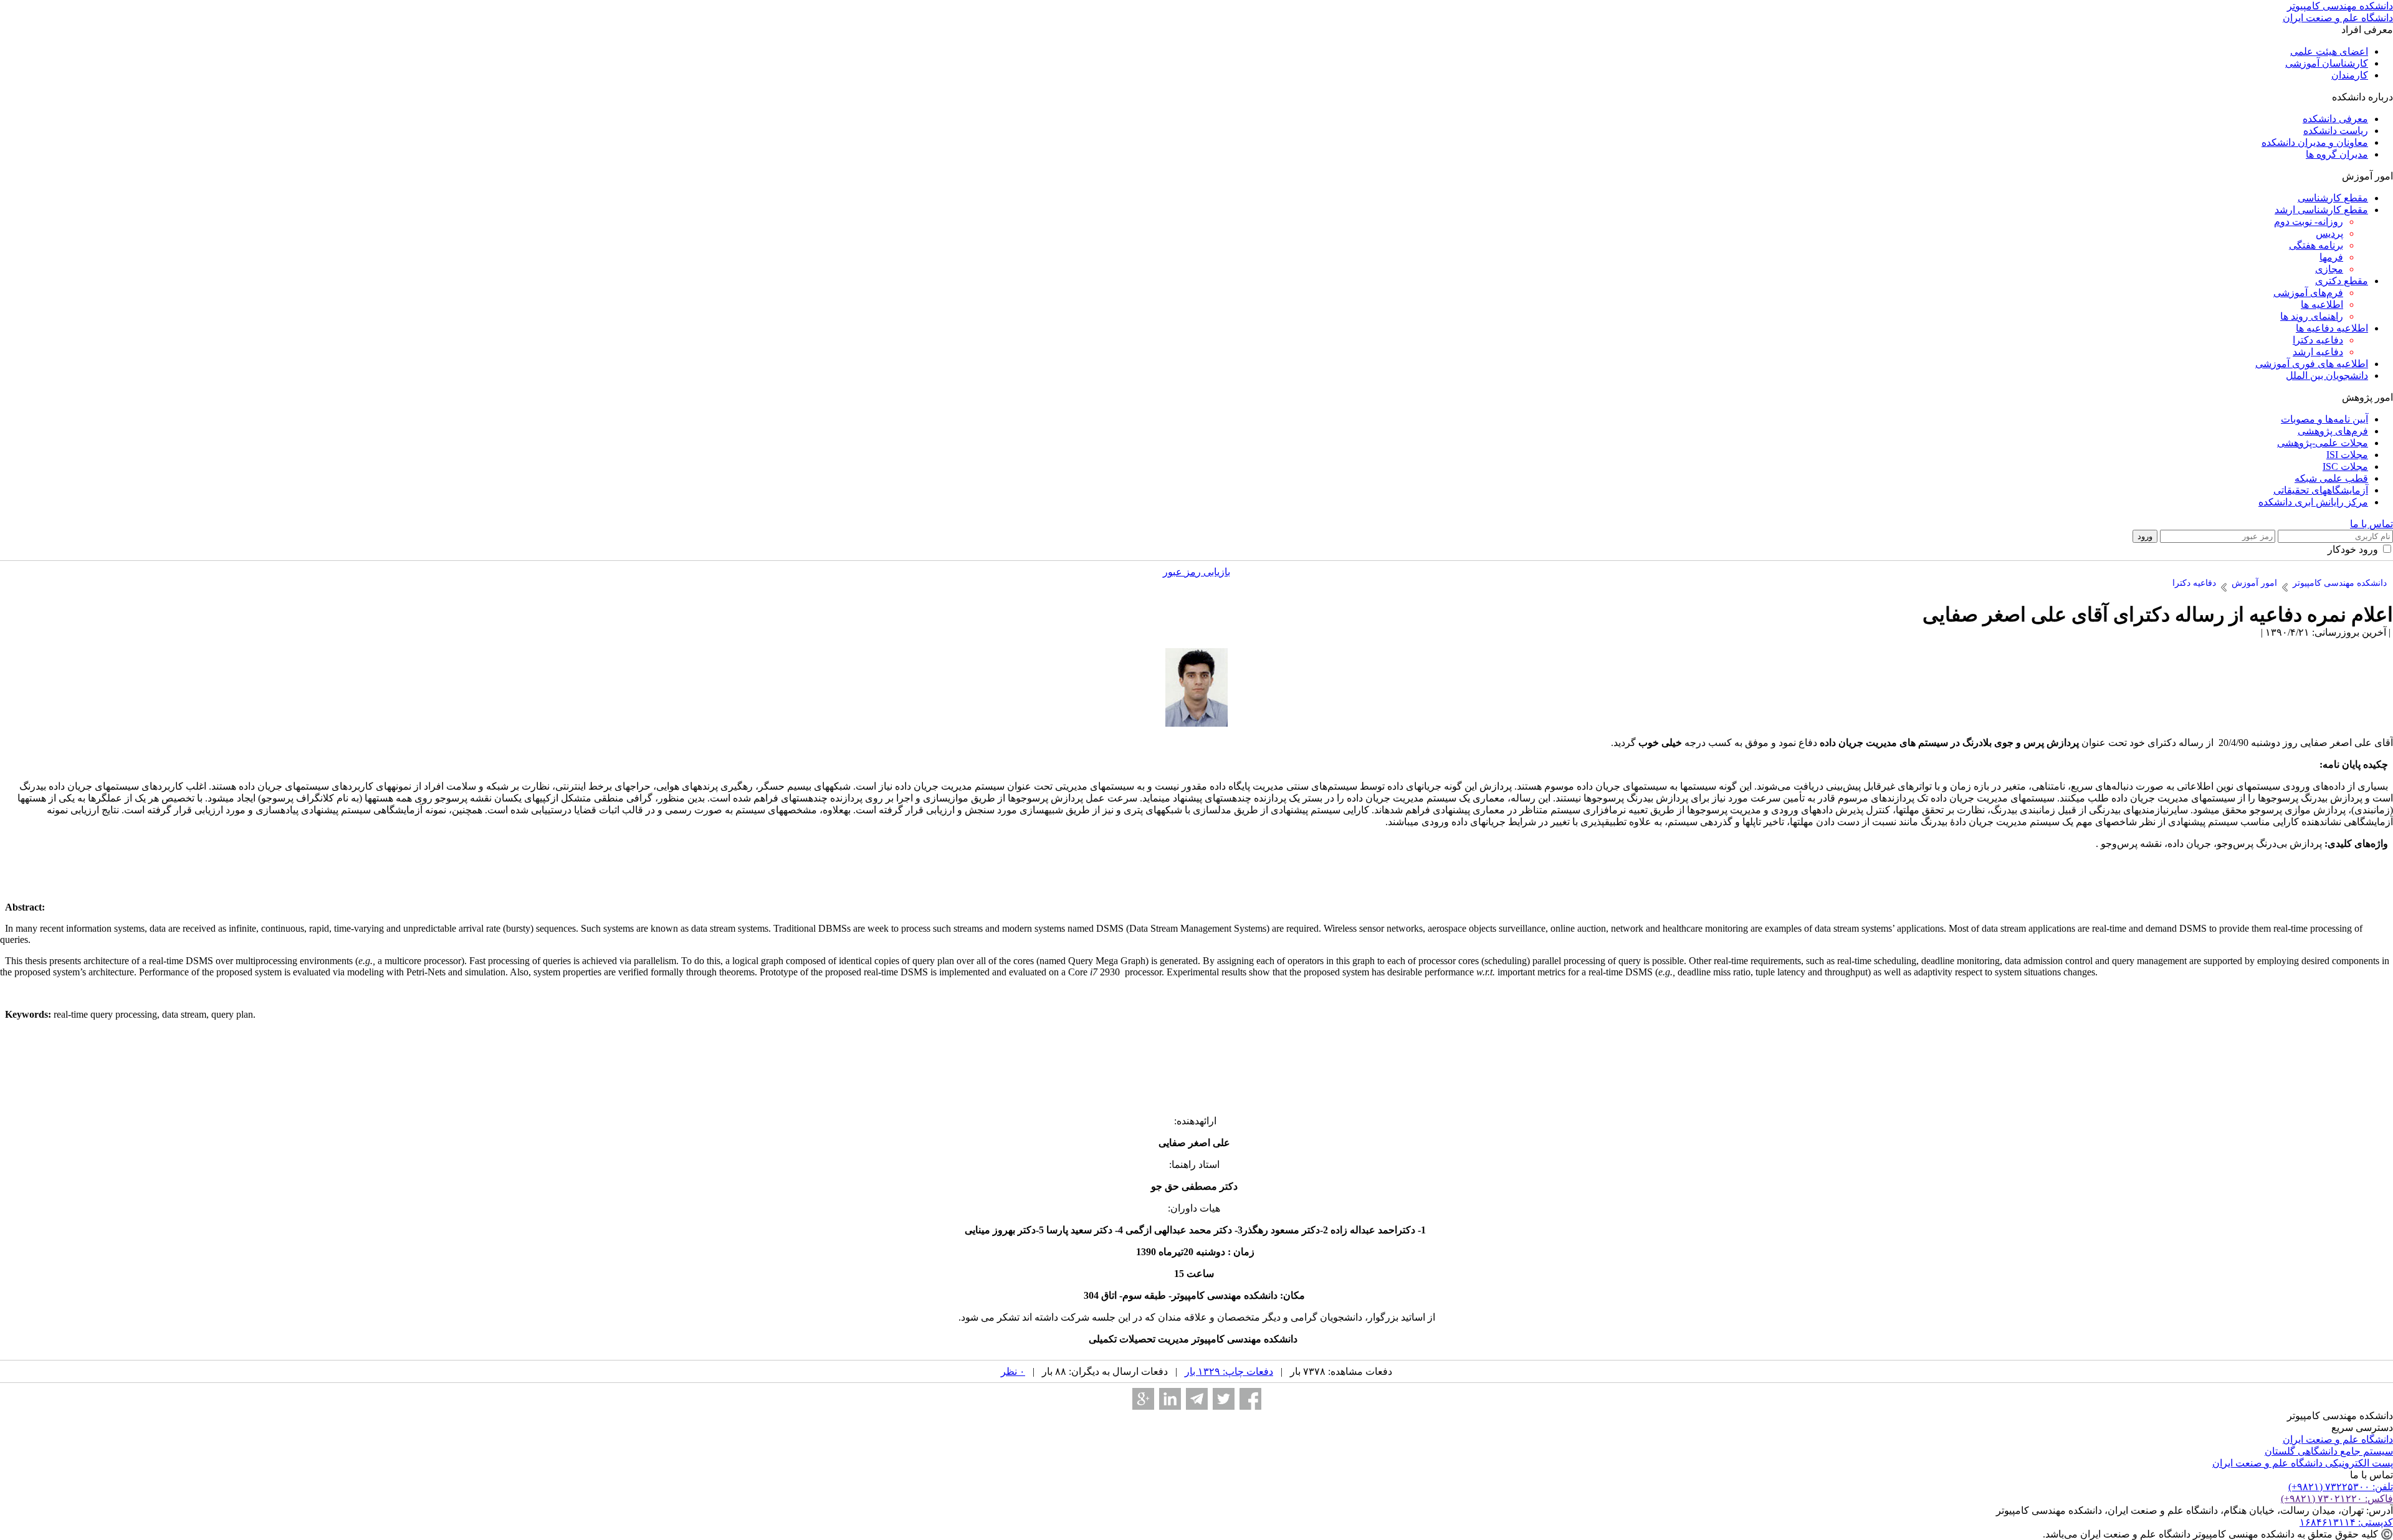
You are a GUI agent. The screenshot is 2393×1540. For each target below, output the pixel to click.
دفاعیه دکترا (2318, 340)
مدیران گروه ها (2337, 154)
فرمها (2331, 257)
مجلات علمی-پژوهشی (2323, 443)
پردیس (2329, 233)
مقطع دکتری (2342, 281)
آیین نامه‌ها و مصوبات (2324, 419)
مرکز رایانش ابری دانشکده (2313, 502)
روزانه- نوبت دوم (2309, 222)
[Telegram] (1197, 1399)
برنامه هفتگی (2316, 245)
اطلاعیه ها (2322, 304)
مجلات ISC (2345, 466)
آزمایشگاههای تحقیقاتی (2321, 490)
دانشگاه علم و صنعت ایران (2338, 1439)
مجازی (2329, 269)
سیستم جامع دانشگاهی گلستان (2329, 1451)
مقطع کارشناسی (2333, 198)
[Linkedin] (1170, 1399)
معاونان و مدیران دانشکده (2315, 142)
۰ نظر (1013, 1371)
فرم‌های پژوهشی (2333, 431)
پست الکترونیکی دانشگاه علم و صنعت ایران (2303, 1463)
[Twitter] (1224, 1399)
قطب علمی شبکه (2331, 478)
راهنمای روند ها (2312, 316)
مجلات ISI (2347, 455)
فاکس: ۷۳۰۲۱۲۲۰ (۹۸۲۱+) (2337, 1499)
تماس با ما (2372, 524)
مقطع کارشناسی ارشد (2321, 210)
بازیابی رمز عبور (1196, 572)
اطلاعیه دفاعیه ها (2332, 328)
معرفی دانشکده (2335, 119)
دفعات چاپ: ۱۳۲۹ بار (1229, 1371)
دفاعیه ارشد (2318, 352)
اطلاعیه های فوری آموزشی (2312, 364)
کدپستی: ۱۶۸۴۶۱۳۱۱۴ (2346, 1522)
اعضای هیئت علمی (2329, 51)
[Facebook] (1250, 1399)
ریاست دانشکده (2336, 131)
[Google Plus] (1143, 1399)
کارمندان (2350, 75)
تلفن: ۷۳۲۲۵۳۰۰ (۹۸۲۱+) (2341, 1487)
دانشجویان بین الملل (2327, 375)
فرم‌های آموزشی (2308, 293)
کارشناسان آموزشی (2327, 63)
